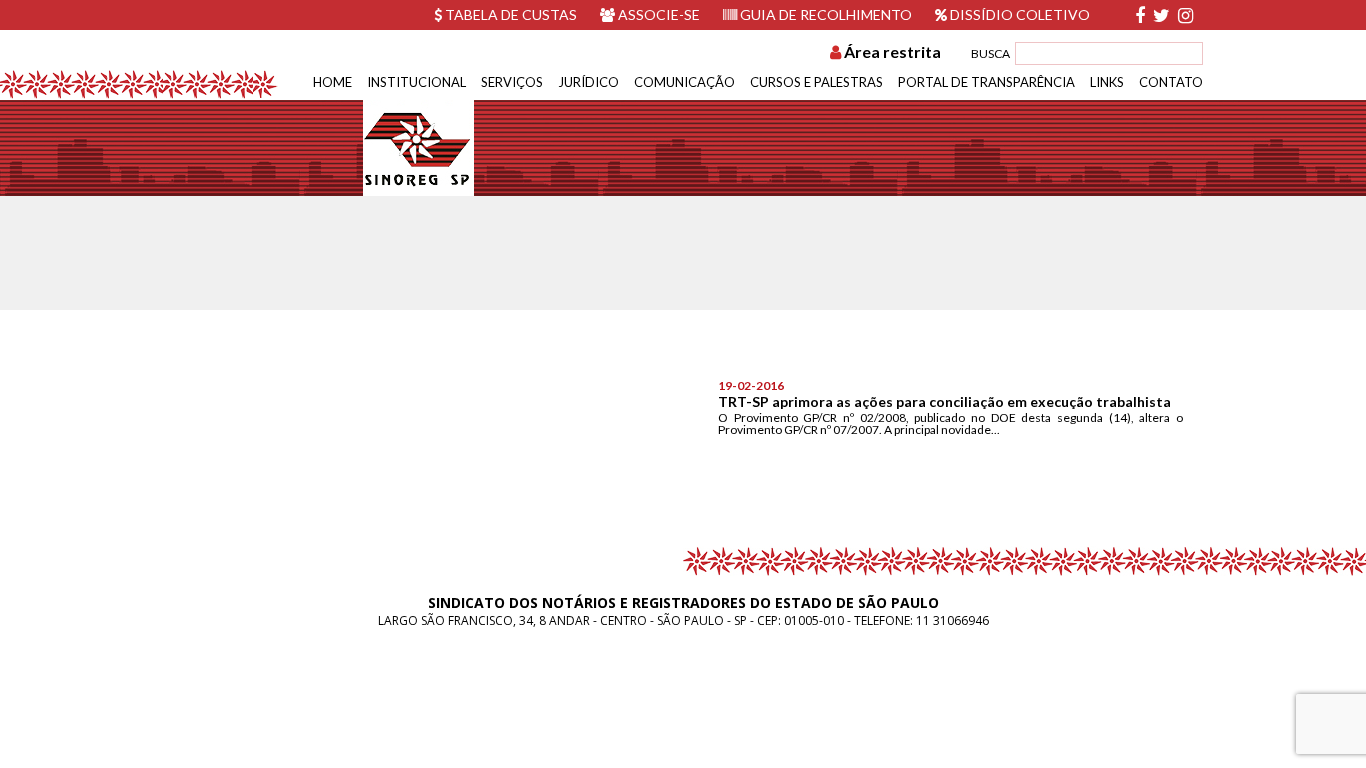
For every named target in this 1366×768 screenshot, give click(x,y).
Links (1107, 82)
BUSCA (990, 53)
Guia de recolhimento (824, 14)
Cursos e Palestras (816, 82)
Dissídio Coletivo (1018, 14)
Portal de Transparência (986, 82)
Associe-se (657, 14)
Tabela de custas (509, 14)
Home (332, 82)
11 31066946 (952, 620)
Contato (1171, 82)
